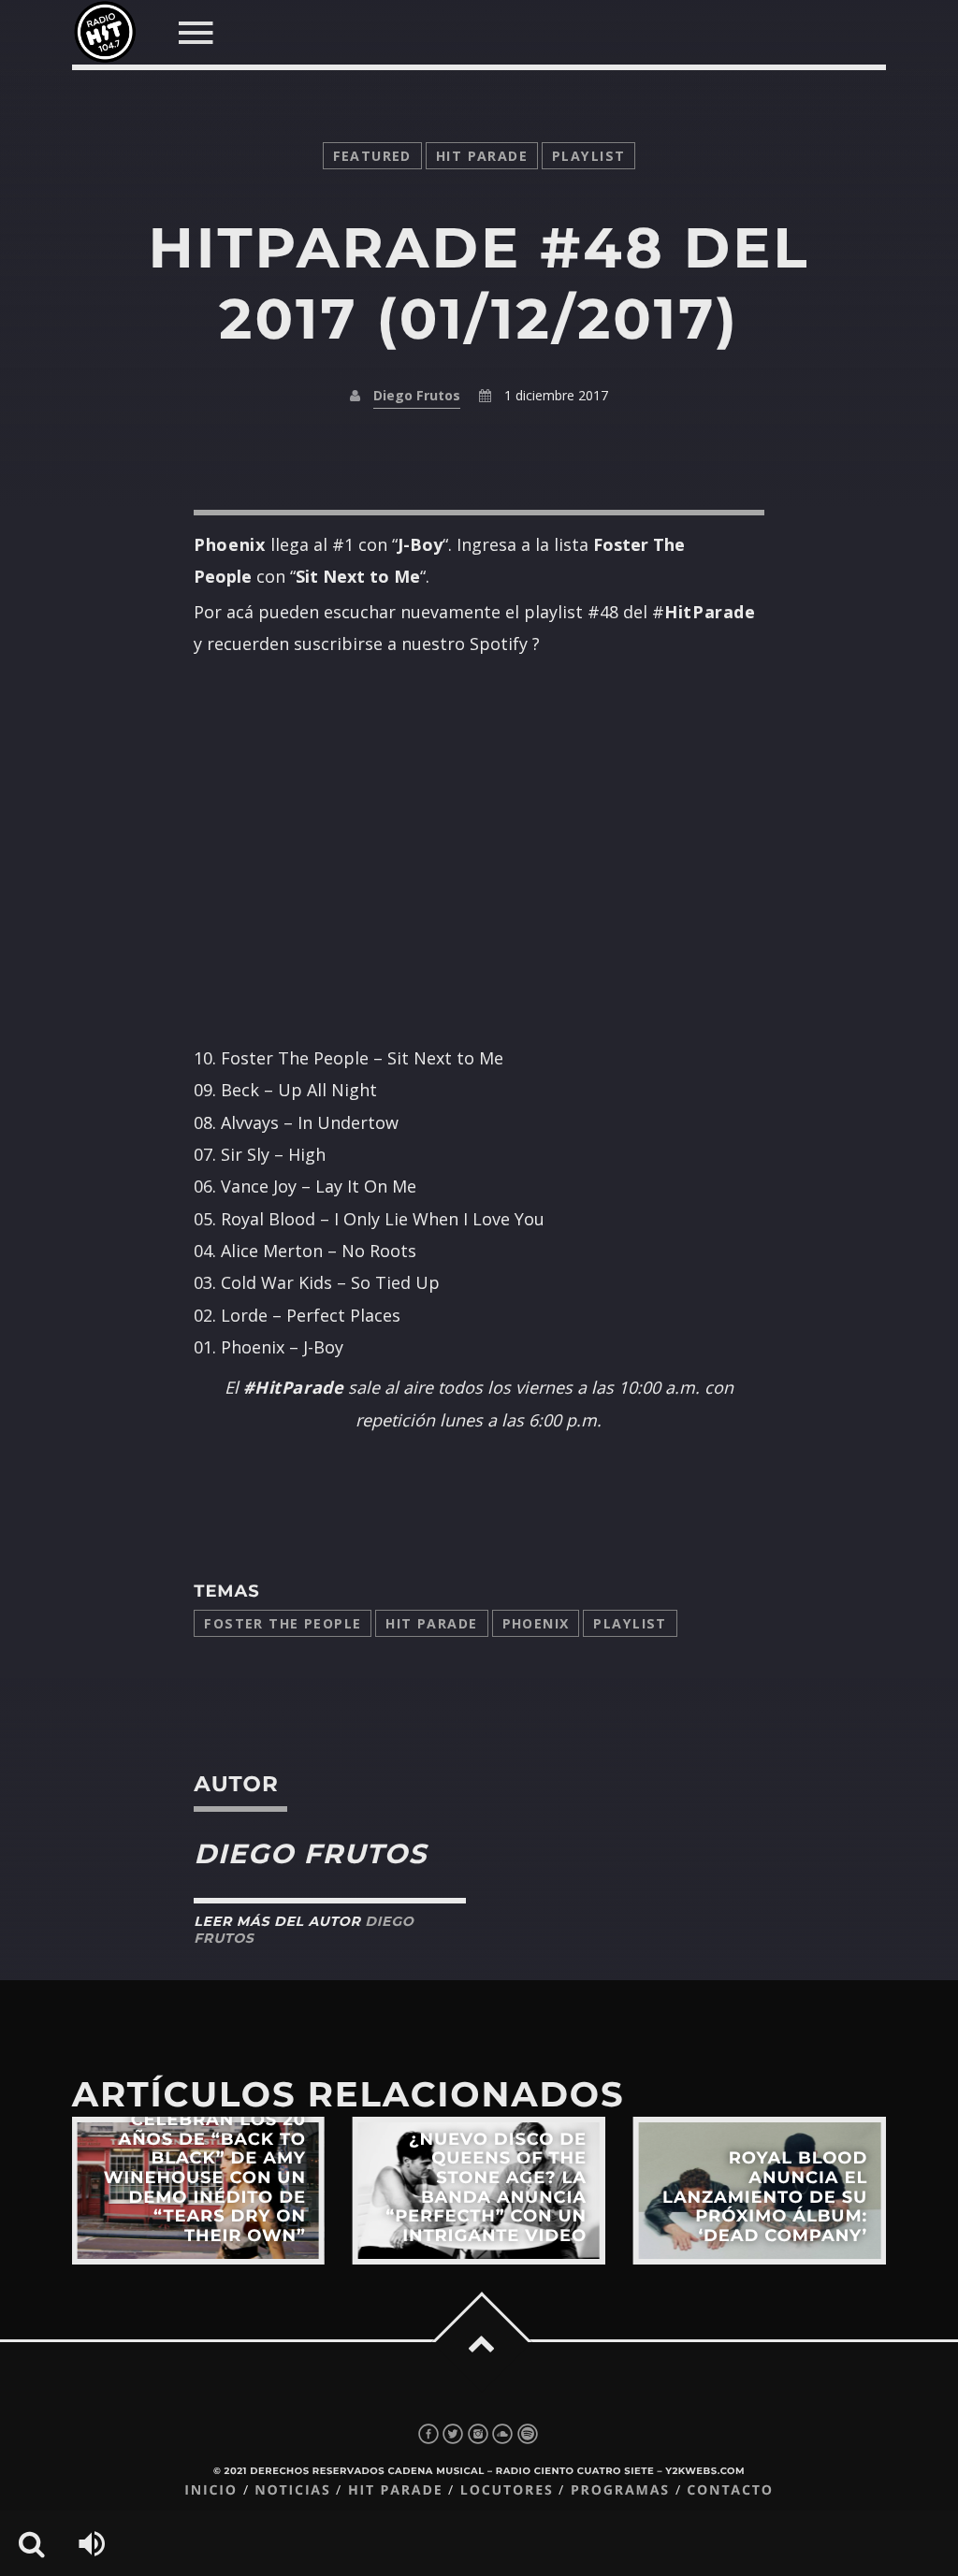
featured (372, 156)
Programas (620, 2490)
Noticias (292, 2490)
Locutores (507, 2490)
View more (198, 2191)
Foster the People (283, 1623)
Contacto (730, 2490)
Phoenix (536, 1623)
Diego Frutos (417, 395)
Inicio (211, 2490)
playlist (588, 156)
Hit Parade (482, 156)
